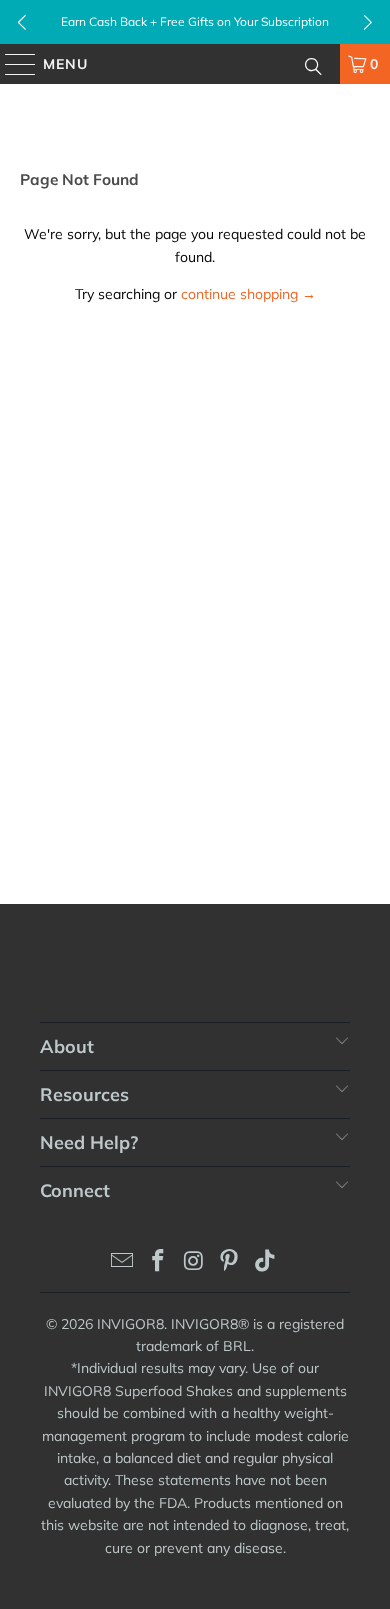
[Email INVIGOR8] (123, 1262)
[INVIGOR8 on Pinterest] (230, 1262)
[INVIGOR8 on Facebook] (158, 1262)
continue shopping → (248, 294)
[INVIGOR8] (195, 64)
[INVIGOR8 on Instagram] (194, 1262)
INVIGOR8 (130, 1324)
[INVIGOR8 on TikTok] (266, 1262)
